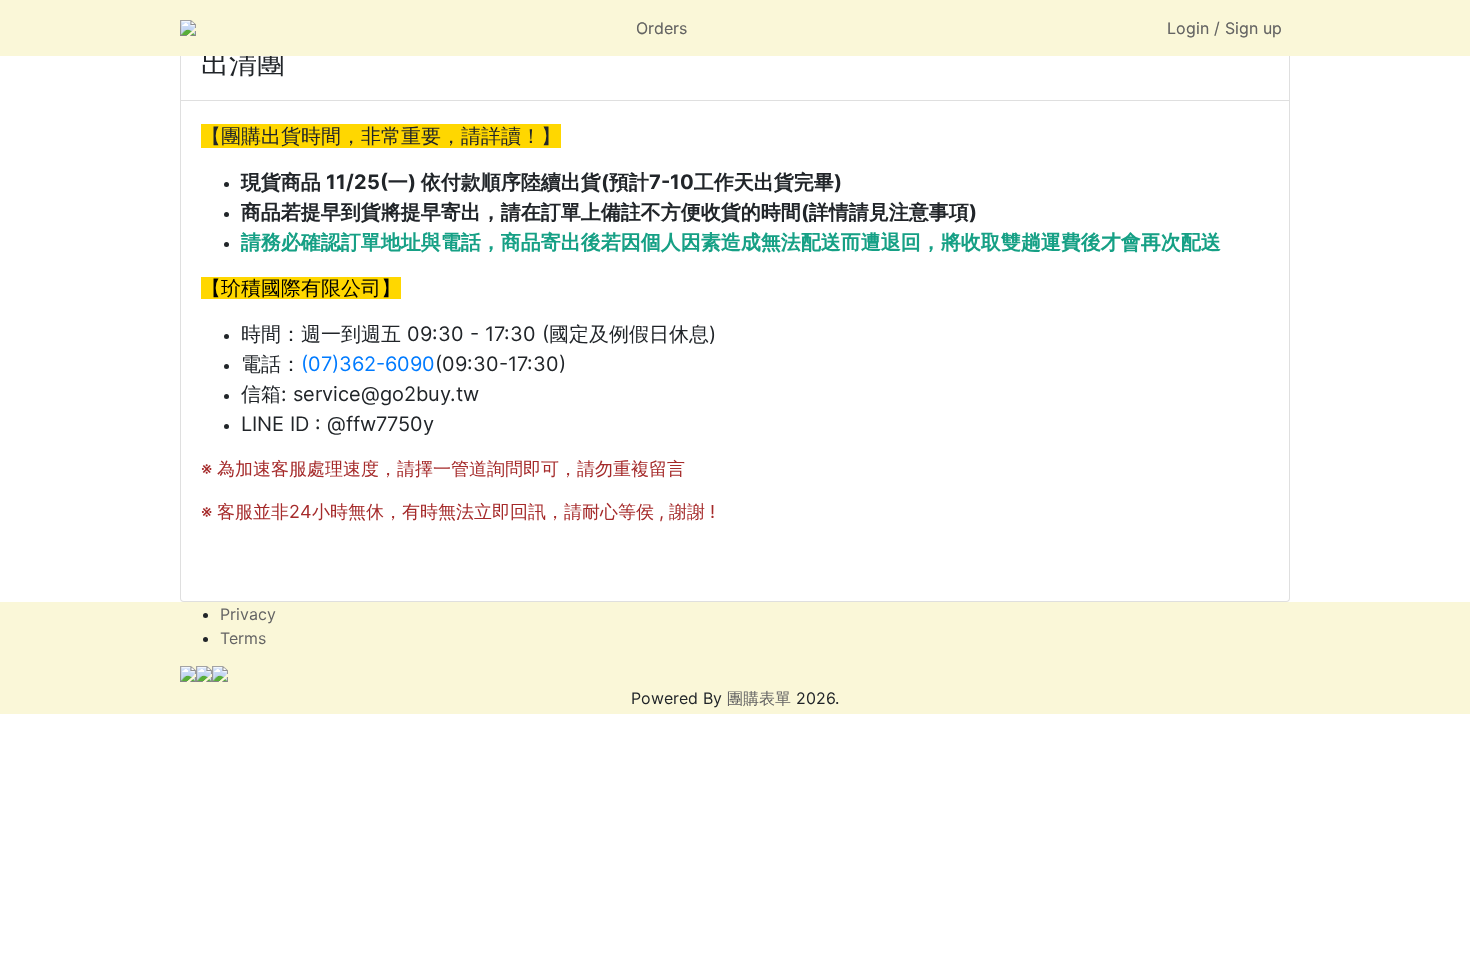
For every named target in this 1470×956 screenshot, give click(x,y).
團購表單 (759, 698)
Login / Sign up (1224, 28)
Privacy (248, 614)
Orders (661, 28)
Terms (243, 638)
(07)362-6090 (368, 364)
